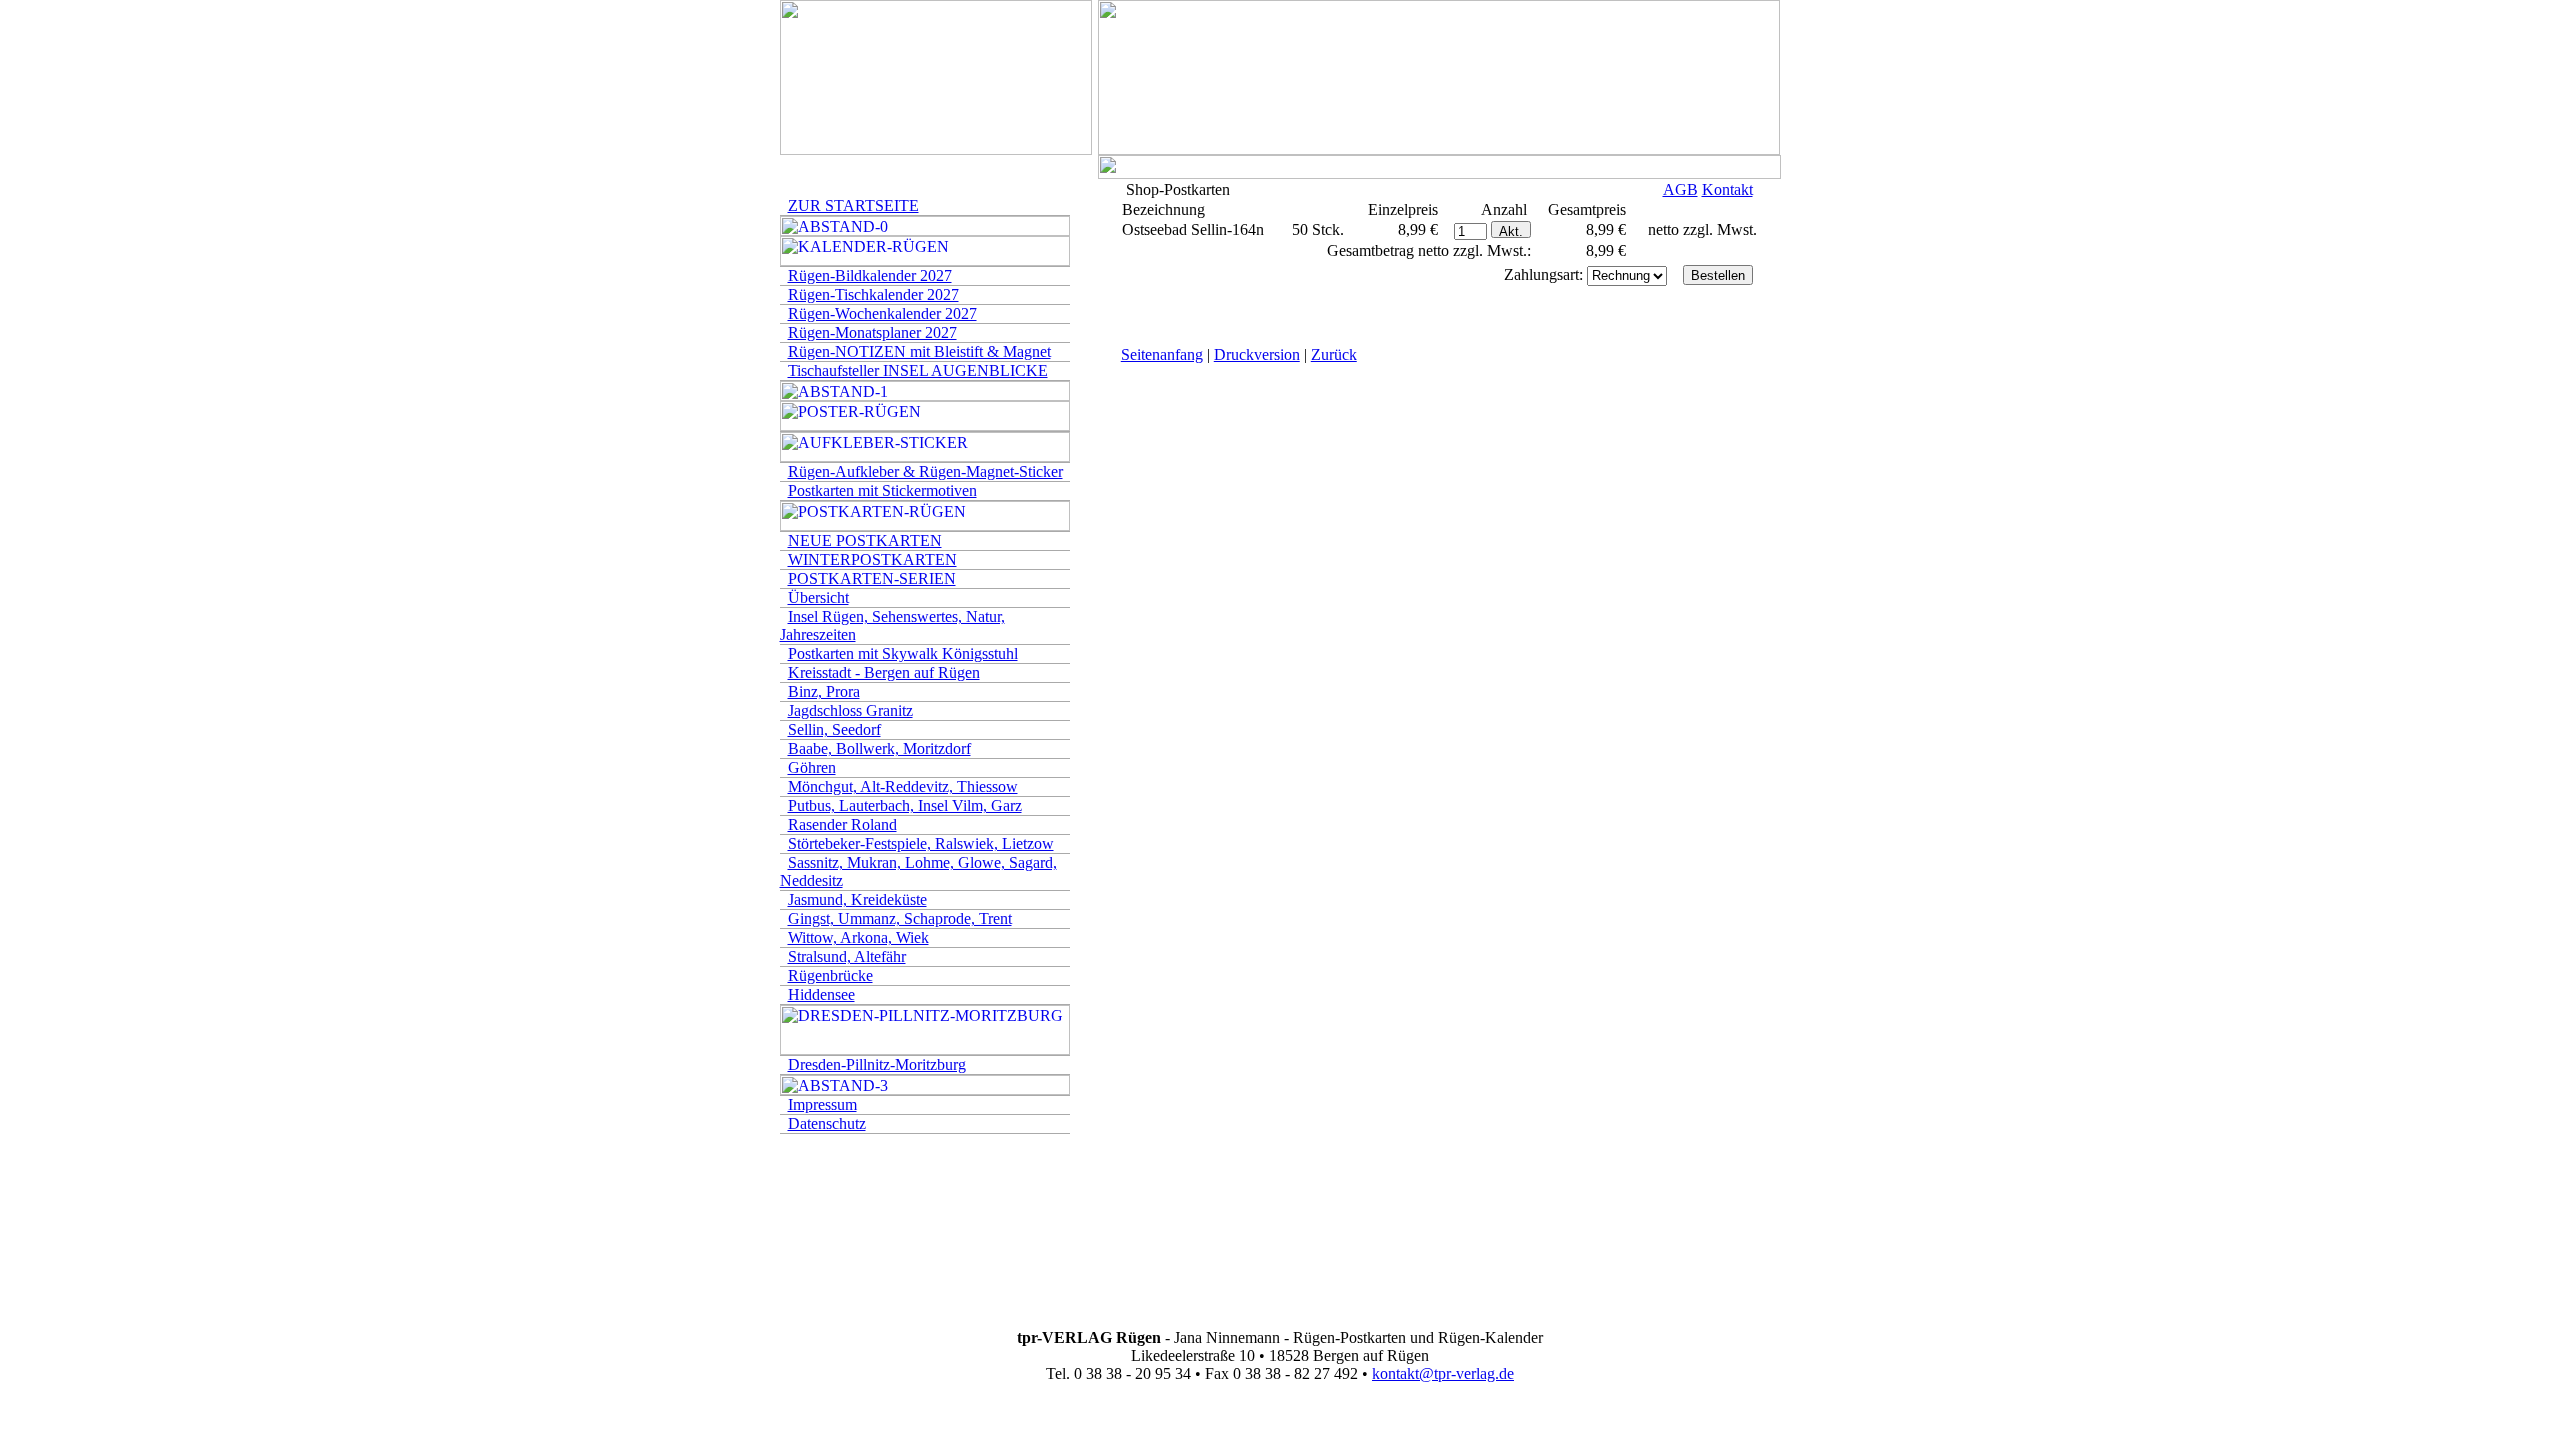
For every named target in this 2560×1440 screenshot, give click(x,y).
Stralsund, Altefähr (847, 956)
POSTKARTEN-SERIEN (872, 578)
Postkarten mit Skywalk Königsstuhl (903, 653)
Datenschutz (827, 1123)
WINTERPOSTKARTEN (872, 559)
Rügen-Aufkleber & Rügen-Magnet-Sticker (925, 471)
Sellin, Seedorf (834, 729)
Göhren (812, 767)
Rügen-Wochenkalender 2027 (882, 313)
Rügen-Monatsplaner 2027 (872, 332)
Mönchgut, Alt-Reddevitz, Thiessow (903, 786)
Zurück (1334, 354)
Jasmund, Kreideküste (857, 899)
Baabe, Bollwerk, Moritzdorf (879, 748)
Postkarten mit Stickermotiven (882, 490)
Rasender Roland (842, 824)
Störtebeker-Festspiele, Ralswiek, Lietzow (921, 843)
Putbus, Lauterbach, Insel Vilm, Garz (905, 805)
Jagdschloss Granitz (850, 710)
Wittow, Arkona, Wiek (858, 937)
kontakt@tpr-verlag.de (1443, 1373)
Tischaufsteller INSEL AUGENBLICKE (918, 370)
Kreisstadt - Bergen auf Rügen (884, 672)
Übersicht (818, 597)
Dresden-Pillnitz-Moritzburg (877, 1064)
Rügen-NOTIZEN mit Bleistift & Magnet (919, 351)
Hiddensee (821, 994)
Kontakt (1727, 189)
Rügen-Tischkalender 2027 (873, 294)
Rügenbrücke (830, 975)
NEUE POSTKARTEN (865, 540)
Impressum (822, 1104)
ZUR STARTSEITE (853, 205)
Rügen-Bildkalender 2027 (870, 275)
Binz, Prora (824, 691)
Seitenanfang (1162, 354)
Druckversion (1257, 354)
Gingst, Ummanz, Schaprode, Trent (900, 918)
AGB (1680, 189)
